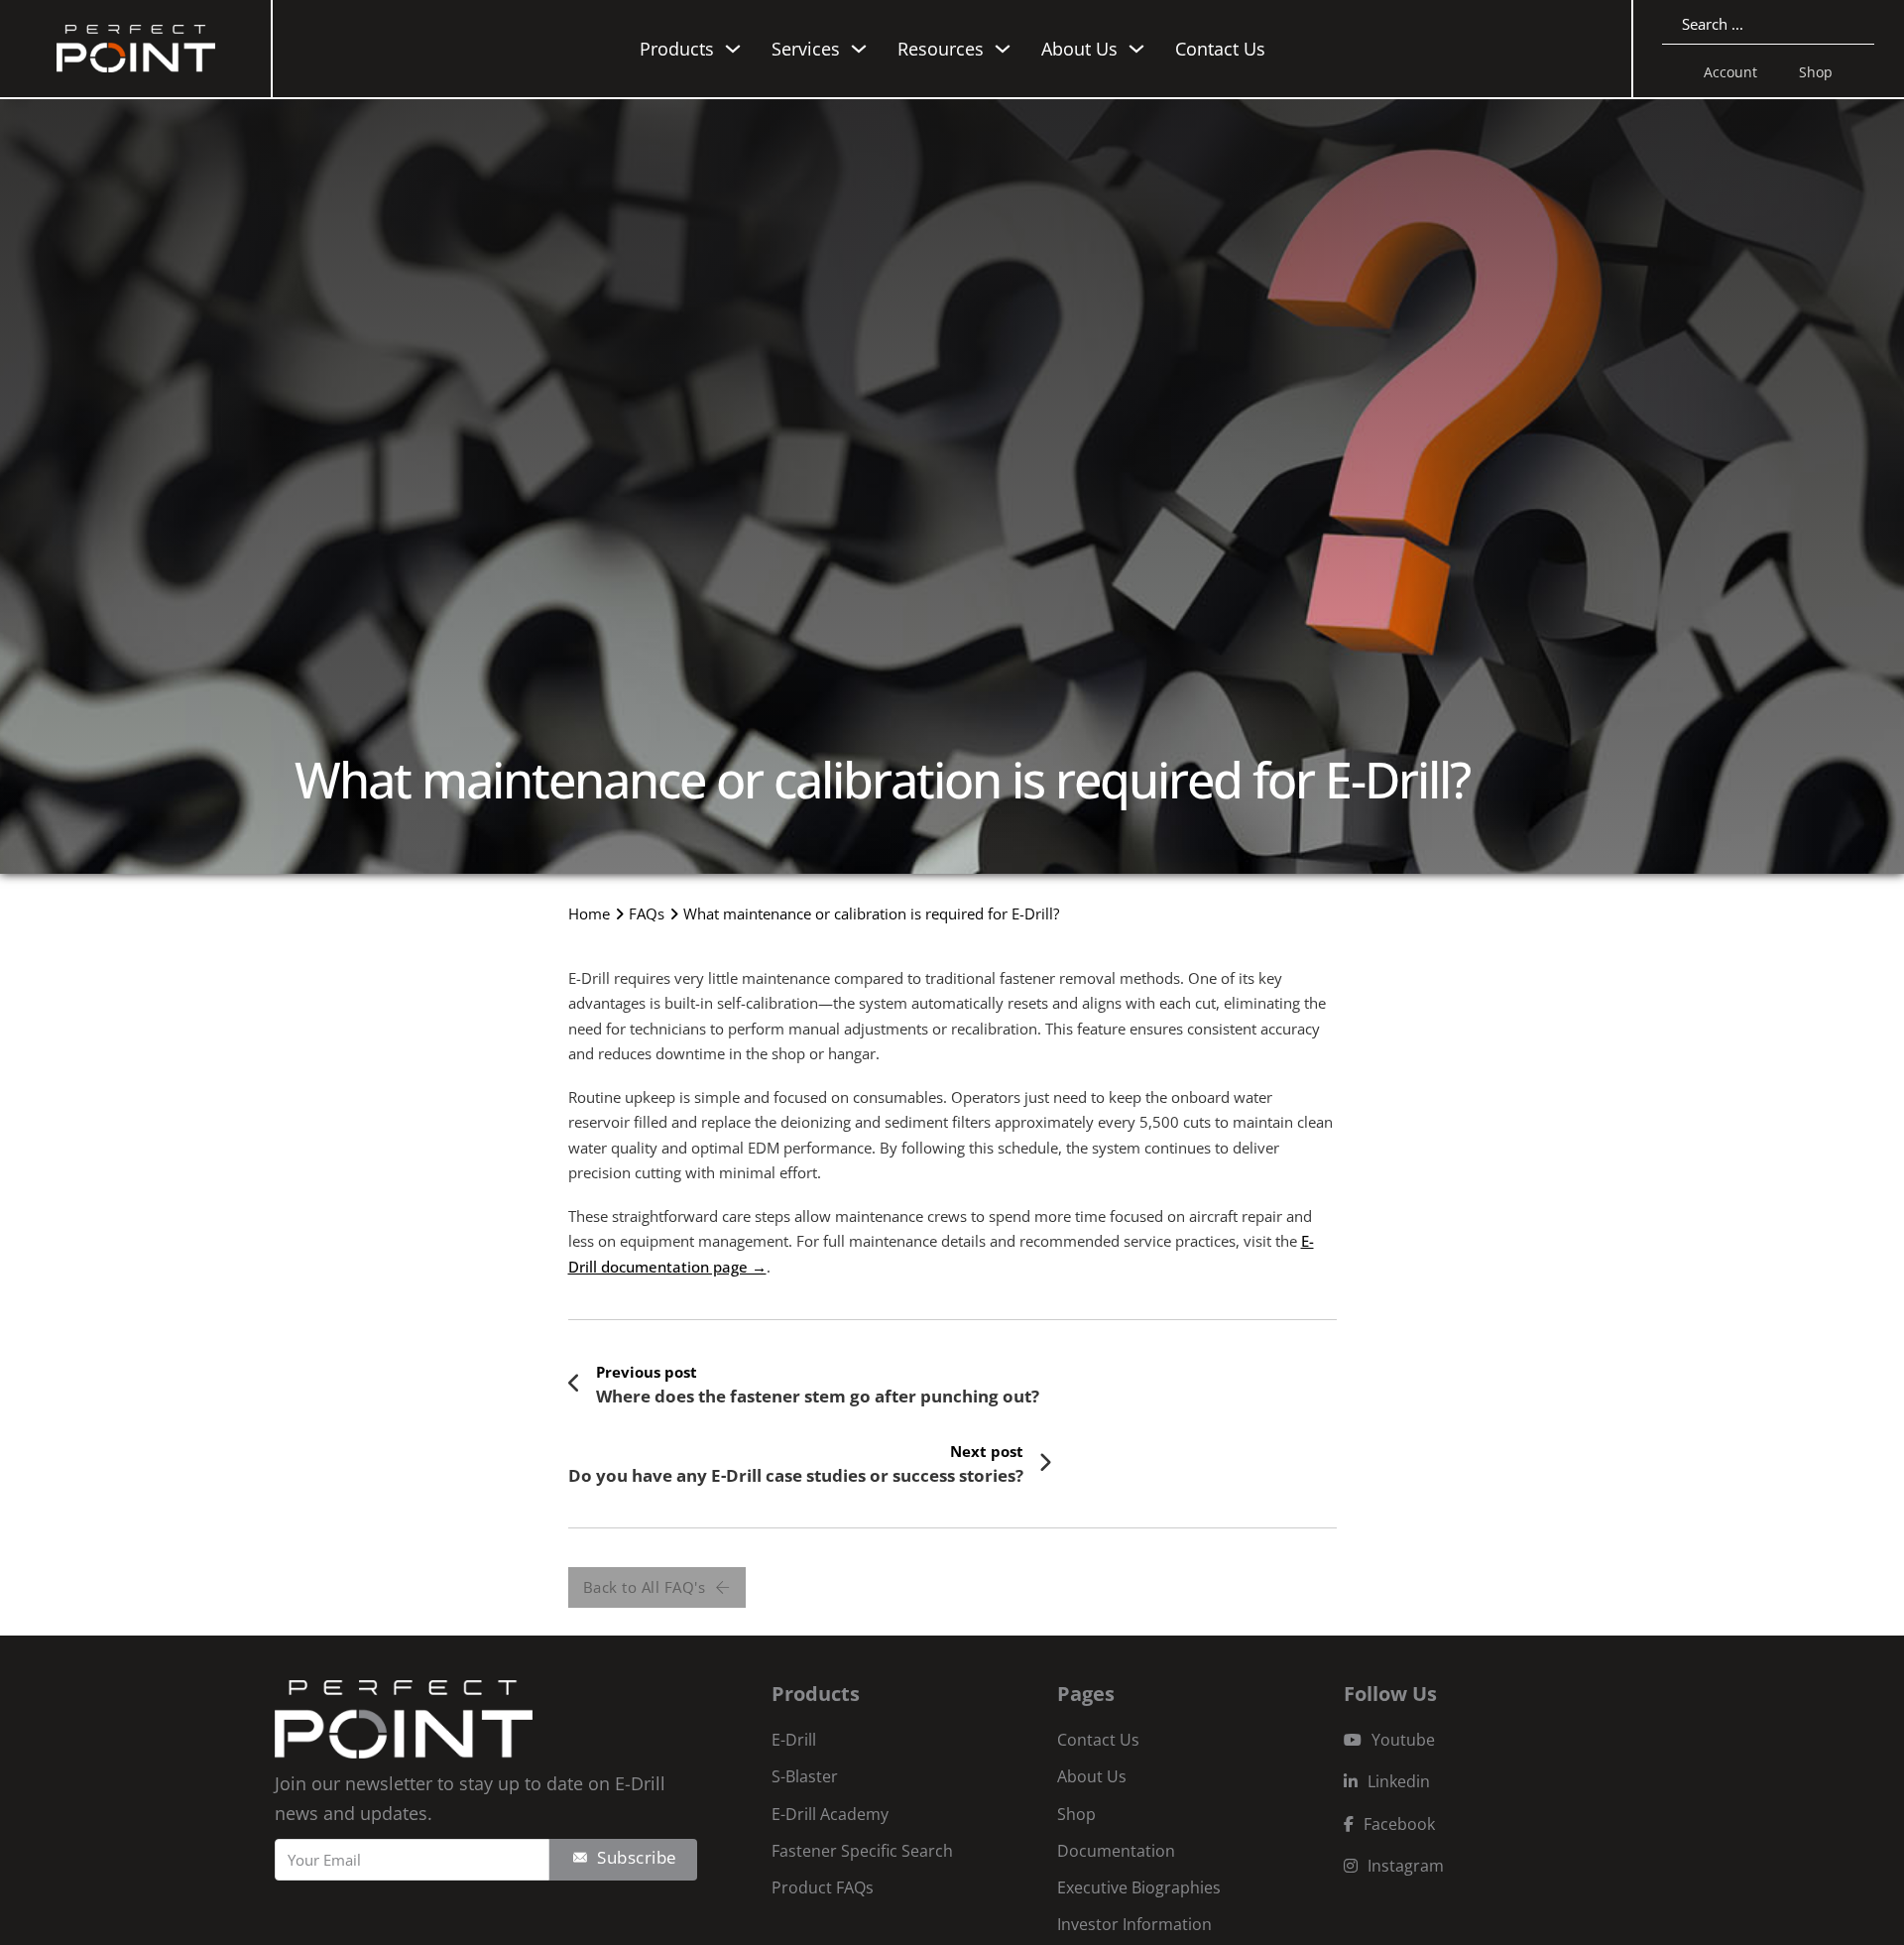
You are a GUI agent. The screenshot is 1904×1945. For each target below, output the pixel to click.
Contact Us (1220, 49)
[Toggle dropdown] (733, 49)
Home (589, 913)
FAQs (647, 913)
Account (1730, 72)
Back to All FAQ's (645, 1587)
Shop (1816, 72)
